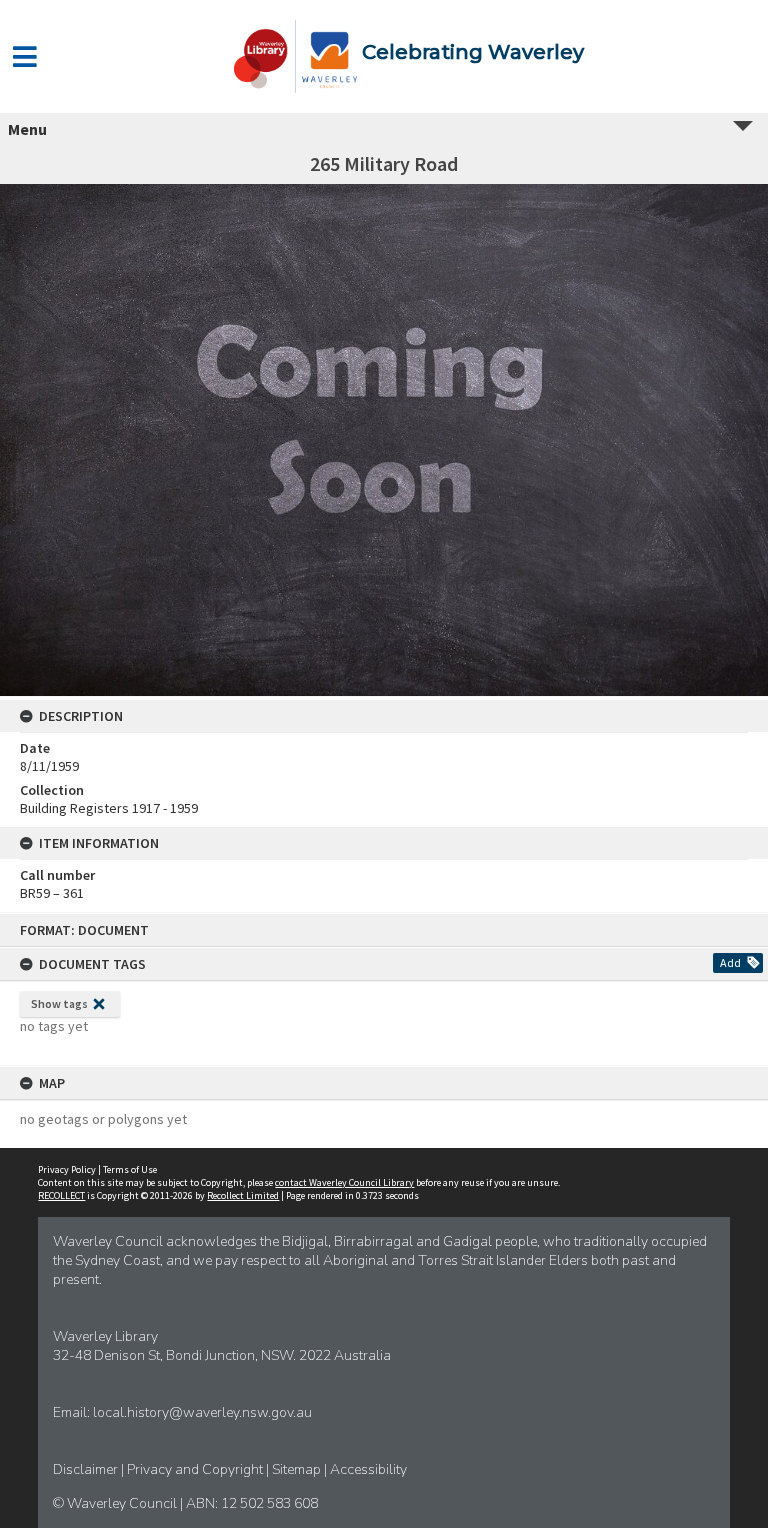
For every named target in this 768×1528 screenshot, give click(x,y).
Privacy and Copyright (196, 1469)
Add (730, 962)
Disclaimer (87, 1469)
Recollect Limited (243, 1195)
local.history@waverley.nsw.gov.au (202, 1412)
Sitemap (298, 1469)
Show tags (59, 1003)
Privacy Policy (67, 1169)
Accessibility (368, 1469)
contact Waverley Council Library (344, 1182)
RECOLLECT (61, 1195)
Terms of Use (130, 1169)
